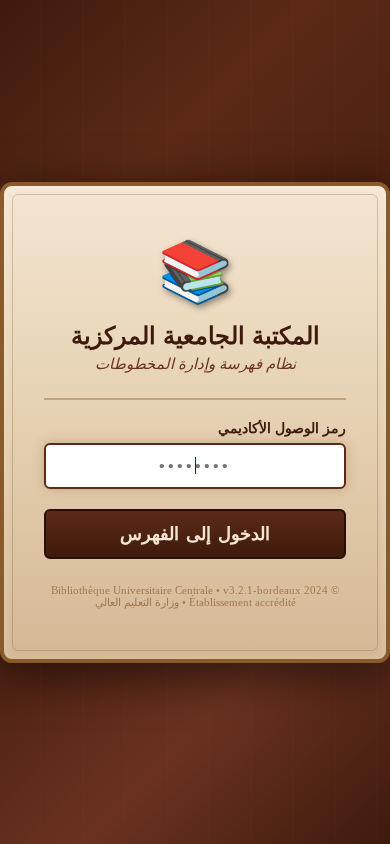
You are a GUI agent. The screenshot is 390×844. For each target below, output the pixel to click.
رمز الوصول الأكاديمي (282, 428)
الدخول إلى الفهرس (195, 534)
